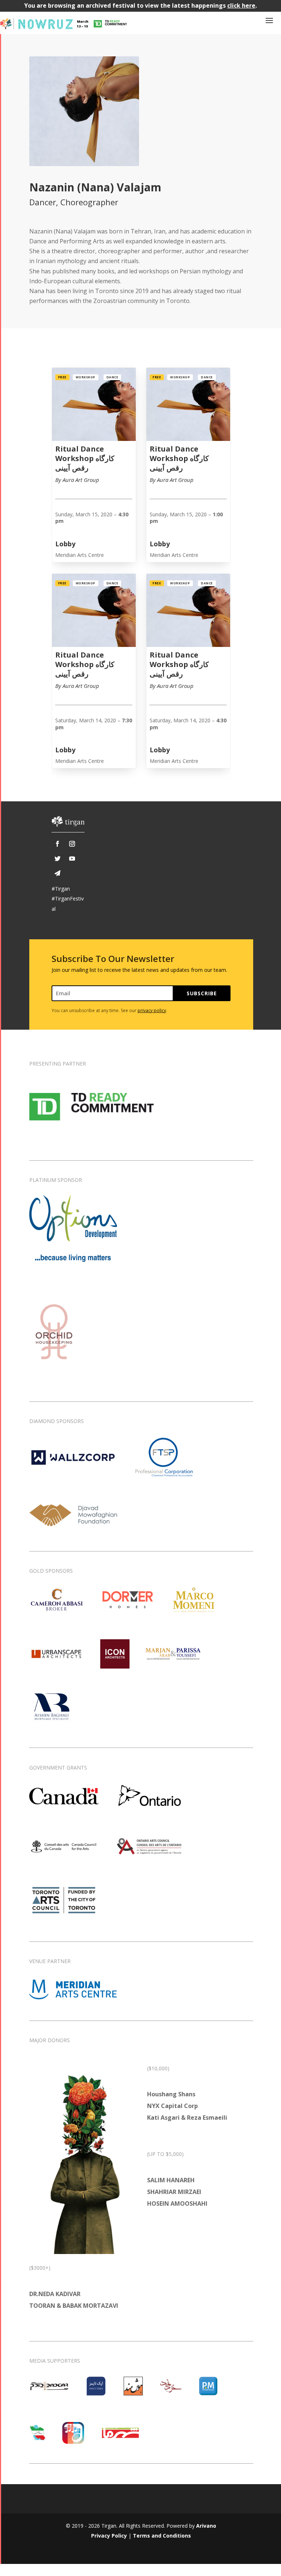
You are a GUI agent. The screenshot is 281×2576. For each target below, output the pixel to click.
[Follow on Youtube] (72, 858)
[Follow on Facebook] (57, 844)
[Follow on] (57, 873)
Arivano (206, 2526)
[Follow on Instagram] (72, 844)
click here (241, 5)
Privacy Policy (109, 2536)
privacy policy (152, 1010)
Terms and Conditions (162, 2536)
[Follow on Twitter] (57, 858)
